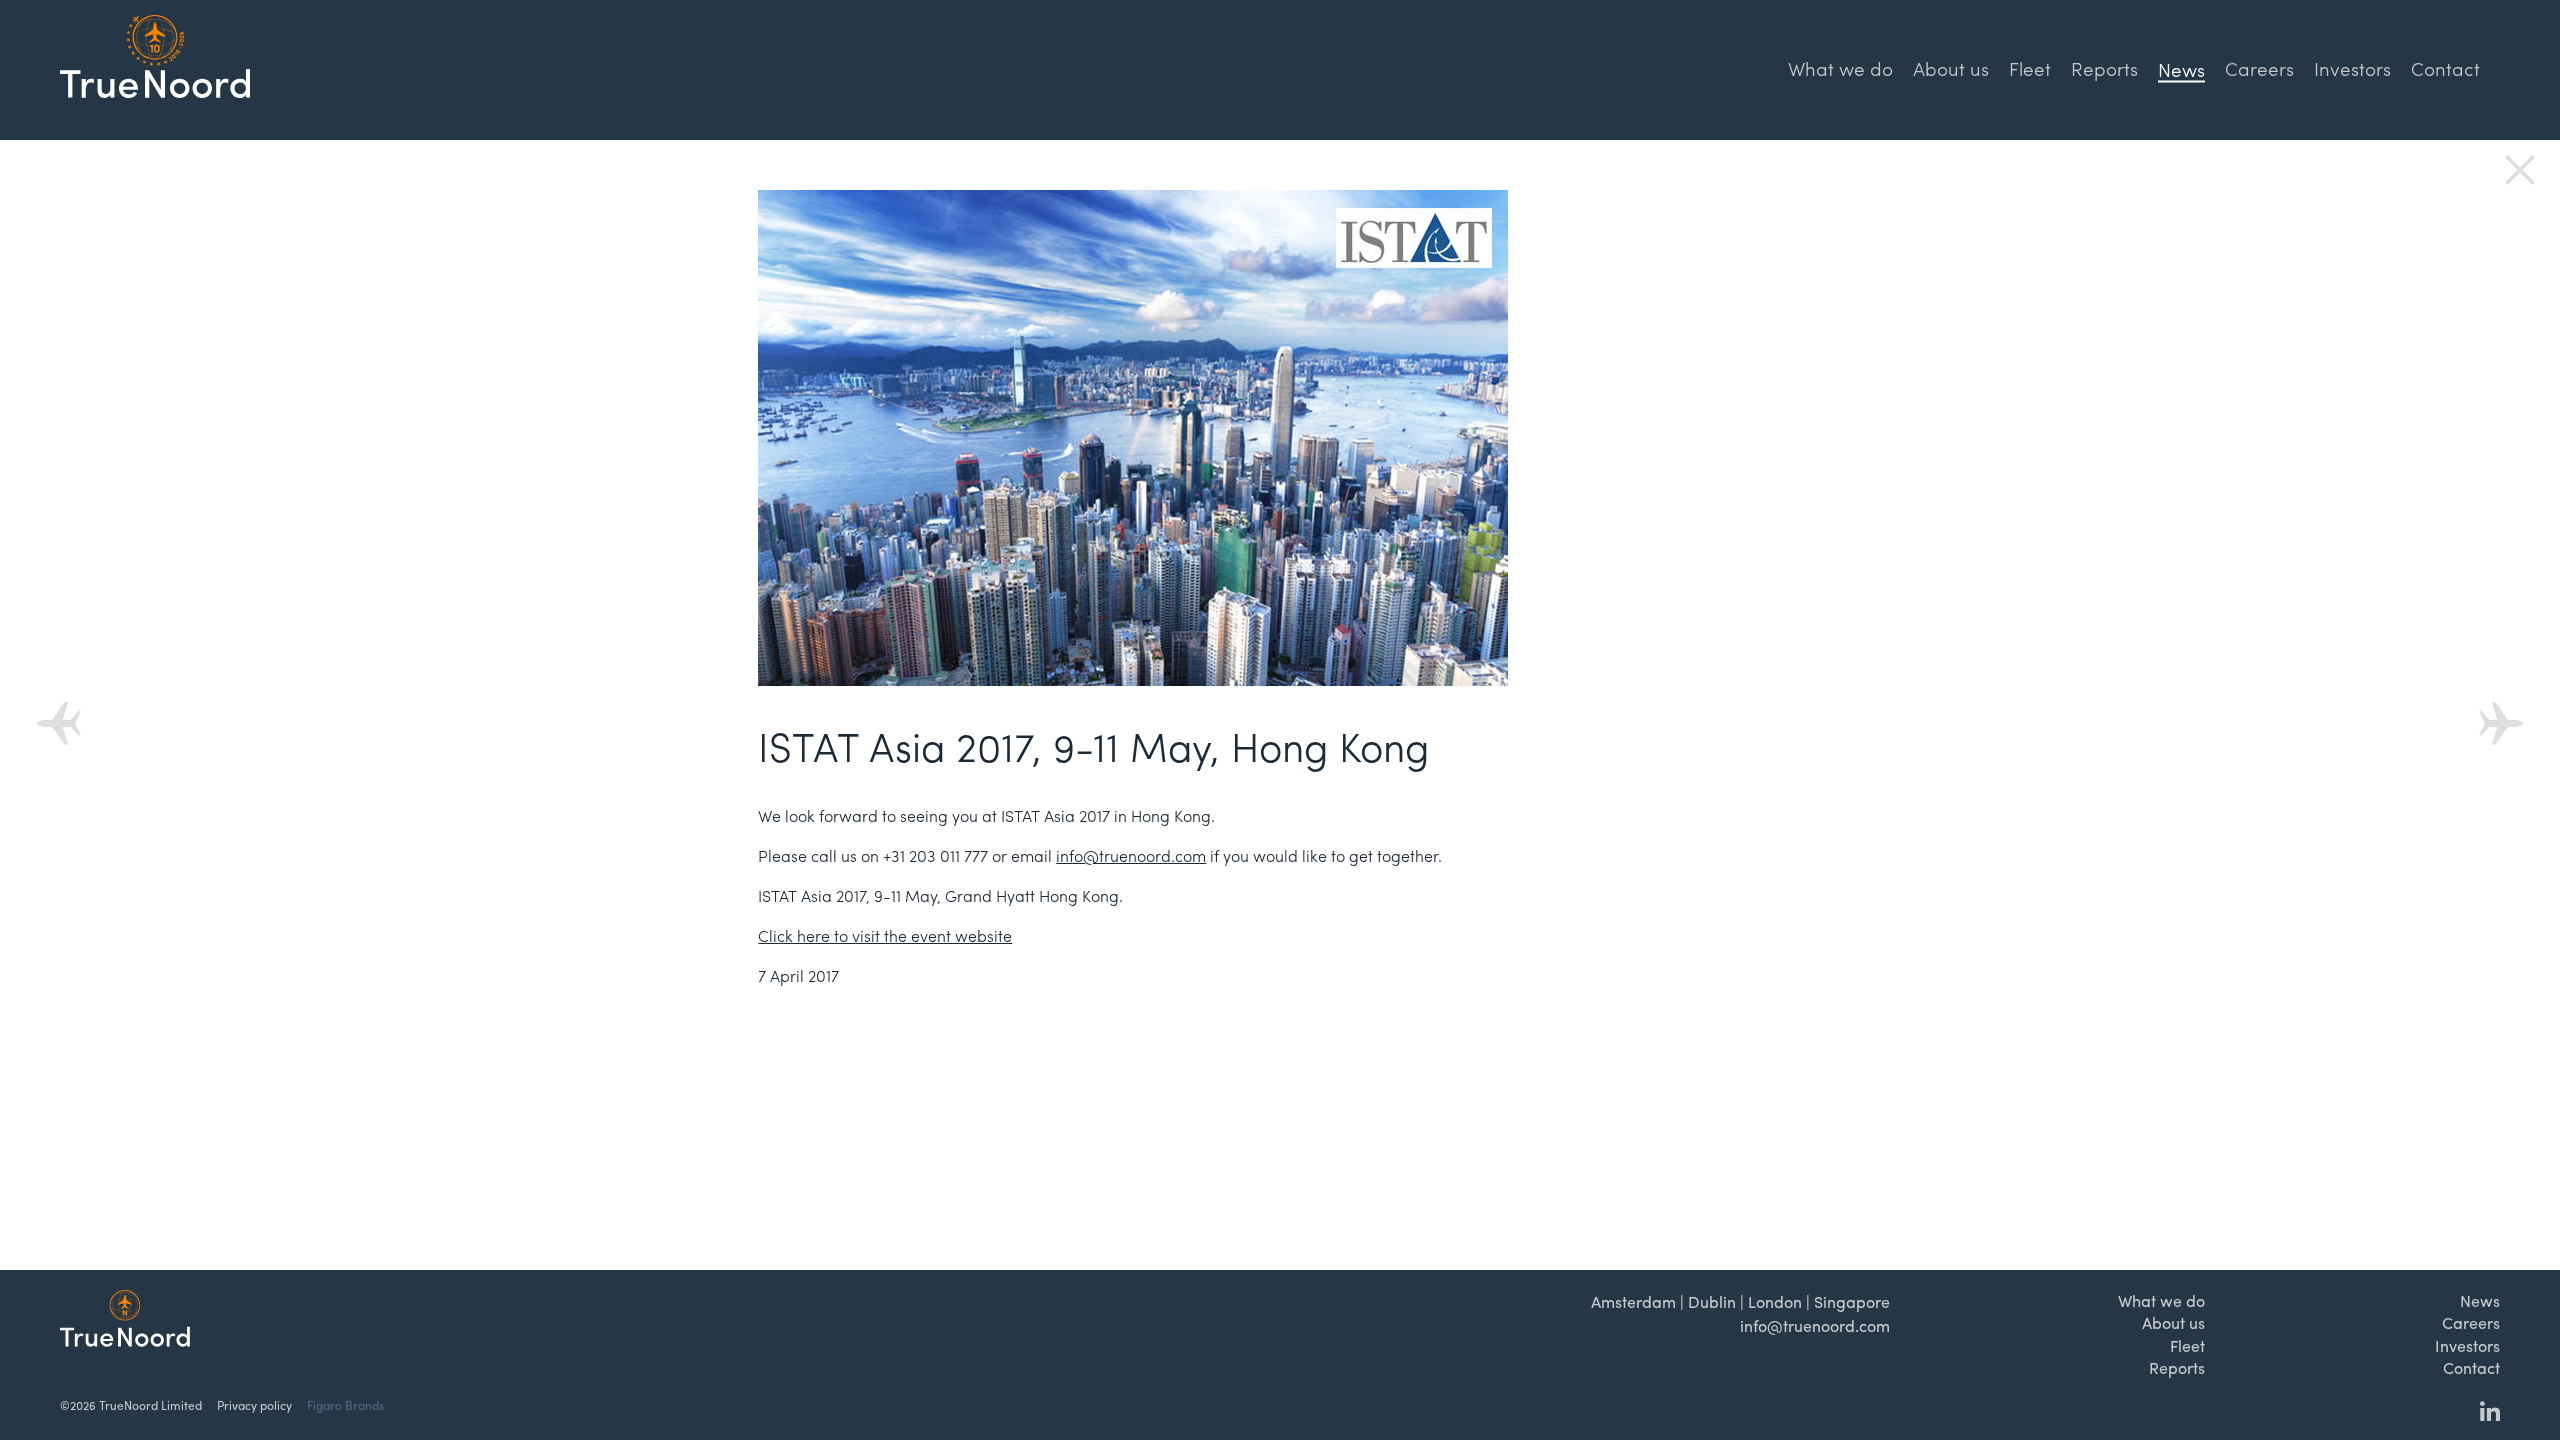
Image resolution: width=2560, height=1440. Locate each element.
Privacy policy (254, 1405)
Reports (2104, 68)
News (2480, 1300)
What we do (1840, 68)
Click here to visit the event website (885, 935)
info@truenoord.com (1131, 855)
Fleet (2030, 68)
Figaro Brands (345, 1405)
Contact (2445, 68)
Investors (2352, 68)
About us (1951, 68)
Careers (2259, 68)
